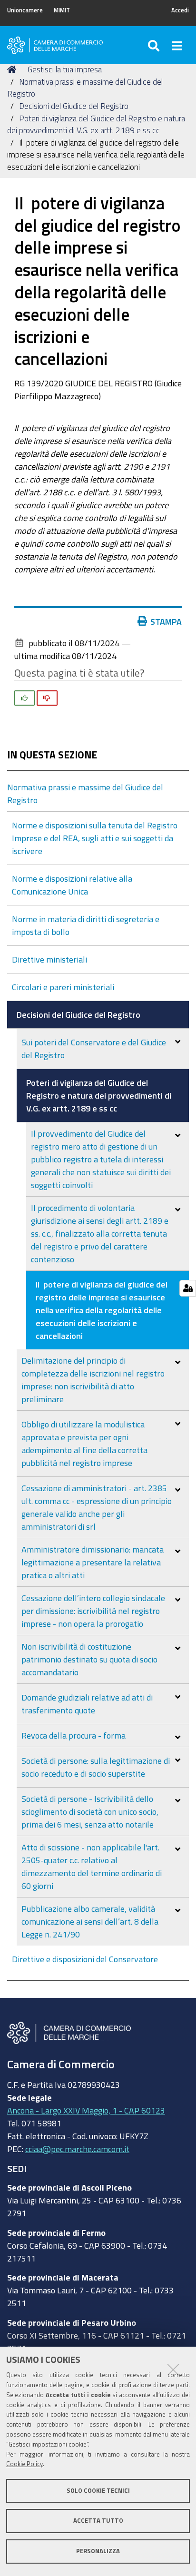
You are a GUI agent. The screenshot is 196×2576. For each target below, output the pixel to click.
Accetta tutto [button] (98, 2521)
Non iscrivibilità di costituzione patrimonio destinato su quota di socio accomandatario (89, 1659)
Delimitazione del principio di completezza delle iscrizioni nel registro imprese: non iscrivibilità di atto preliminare (93, 1380)
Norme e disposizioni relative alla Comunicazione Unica (72, 885)
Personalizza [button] (98, 2551)
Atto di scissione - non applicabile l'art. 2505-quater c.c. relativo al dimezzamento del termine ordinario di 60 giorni (92, 1866)
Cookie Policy (24, 2464)
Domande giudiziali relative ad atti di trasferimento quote (87, 1704)
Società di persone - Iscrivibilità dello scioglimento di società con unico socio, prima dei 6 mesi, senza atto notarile (90, 1811)
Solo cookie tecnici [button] (98, 2491)
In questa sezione (52, 755)
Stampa (166, 621)
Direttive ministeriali (49, 959)
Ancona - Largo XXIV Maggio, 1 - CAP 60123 (86, 2110)
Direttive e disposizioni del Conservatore (85, 1959)
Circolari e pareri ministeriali (63, 987)
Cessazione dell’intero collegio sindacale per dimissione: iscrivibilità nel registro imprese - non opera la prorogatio (93, 1611)
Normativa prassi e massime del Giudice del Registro (85, 793)
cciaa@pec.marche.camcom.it (77, 2149)
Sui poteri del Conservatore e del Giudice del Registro (94, 1048)
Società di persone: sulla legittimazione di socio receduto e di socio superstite (96, 1767)
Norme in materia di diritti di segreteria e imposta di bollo (86, 925)
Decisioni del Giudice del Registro (74, 106)
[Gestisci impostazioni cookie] (188, 1288)
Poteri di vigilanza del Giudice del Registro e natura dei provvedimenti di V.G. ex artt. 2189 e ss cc (99, 1095)
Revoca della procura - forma (73, 1735)
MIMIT (62, 10)
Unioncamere (25, 10)
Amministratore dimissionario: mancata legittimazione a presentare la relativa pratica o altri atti (93, 1562)
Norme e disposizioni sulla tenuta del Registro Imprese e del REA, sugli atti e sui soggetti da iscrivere (95, 838)
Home (13, 69)
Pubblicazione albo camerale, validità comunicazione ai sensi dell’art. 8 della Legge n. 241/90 (90, 1921)
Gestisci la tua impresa (65, 69)
